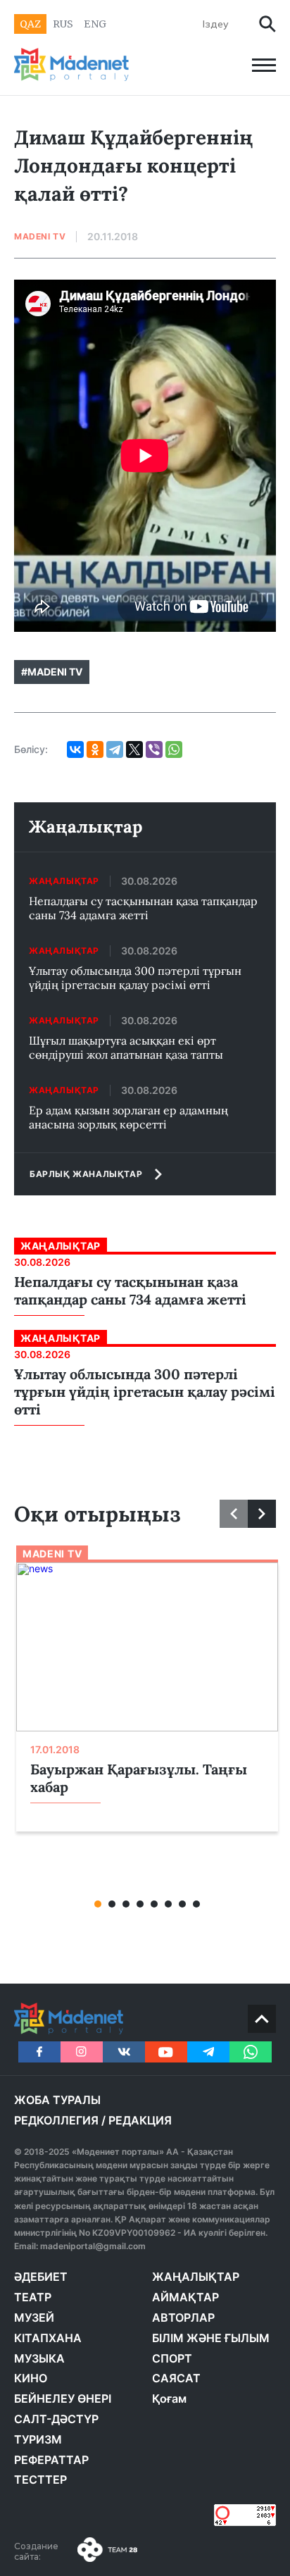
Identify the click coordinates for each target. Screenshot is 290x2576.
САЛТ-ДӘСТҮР (56, 2419)
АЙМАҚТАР (185, 2297)
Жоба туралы (57, 2100)
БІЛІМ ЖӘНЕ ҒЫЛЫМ (211, 2338)
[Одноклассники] (95, 749)
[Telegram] (115, 749)
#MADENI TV (52, 672)
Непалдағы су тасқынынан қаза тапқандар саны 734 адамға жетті (143, 908)
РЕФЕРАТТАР (51, 2460)
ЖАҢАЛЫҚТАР (196, 2277)
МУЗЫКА (39, 2358)
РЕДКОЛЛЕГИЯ (56, 2120)
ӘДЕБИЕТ (41, 2277)
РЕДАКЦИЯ (140, 2120)
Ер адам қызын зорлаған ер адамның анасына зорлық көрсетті (128, 1117)
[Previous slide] (234, 1514)
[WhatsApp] (174, 749)
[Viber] (154, 749)
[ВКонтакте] (75, 749)
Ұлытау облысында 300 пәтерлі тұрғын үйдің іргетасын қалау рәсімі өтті (135, 978)
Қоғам (169, 2398)
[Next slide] (262, 1514)
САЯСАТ (176, 2378)
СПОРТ (172, 2358)
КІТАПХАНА (48, 2338)
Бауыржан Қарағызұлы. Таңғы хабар (139, 1778)
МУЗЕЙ (34, 2317)
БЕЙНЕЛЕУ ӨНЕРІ (63, 2398)
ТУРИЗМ (38, 2439)
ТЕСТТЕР (40, 2479)
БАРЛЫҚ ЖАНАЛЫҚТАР (86, 1174)
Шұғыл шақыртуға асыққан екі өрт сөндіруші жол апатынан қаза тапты (126, 1047)
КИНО (31, 2378)
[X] (134, 749)
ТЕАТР (33, 2297)
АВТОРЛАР (183, 2317)
